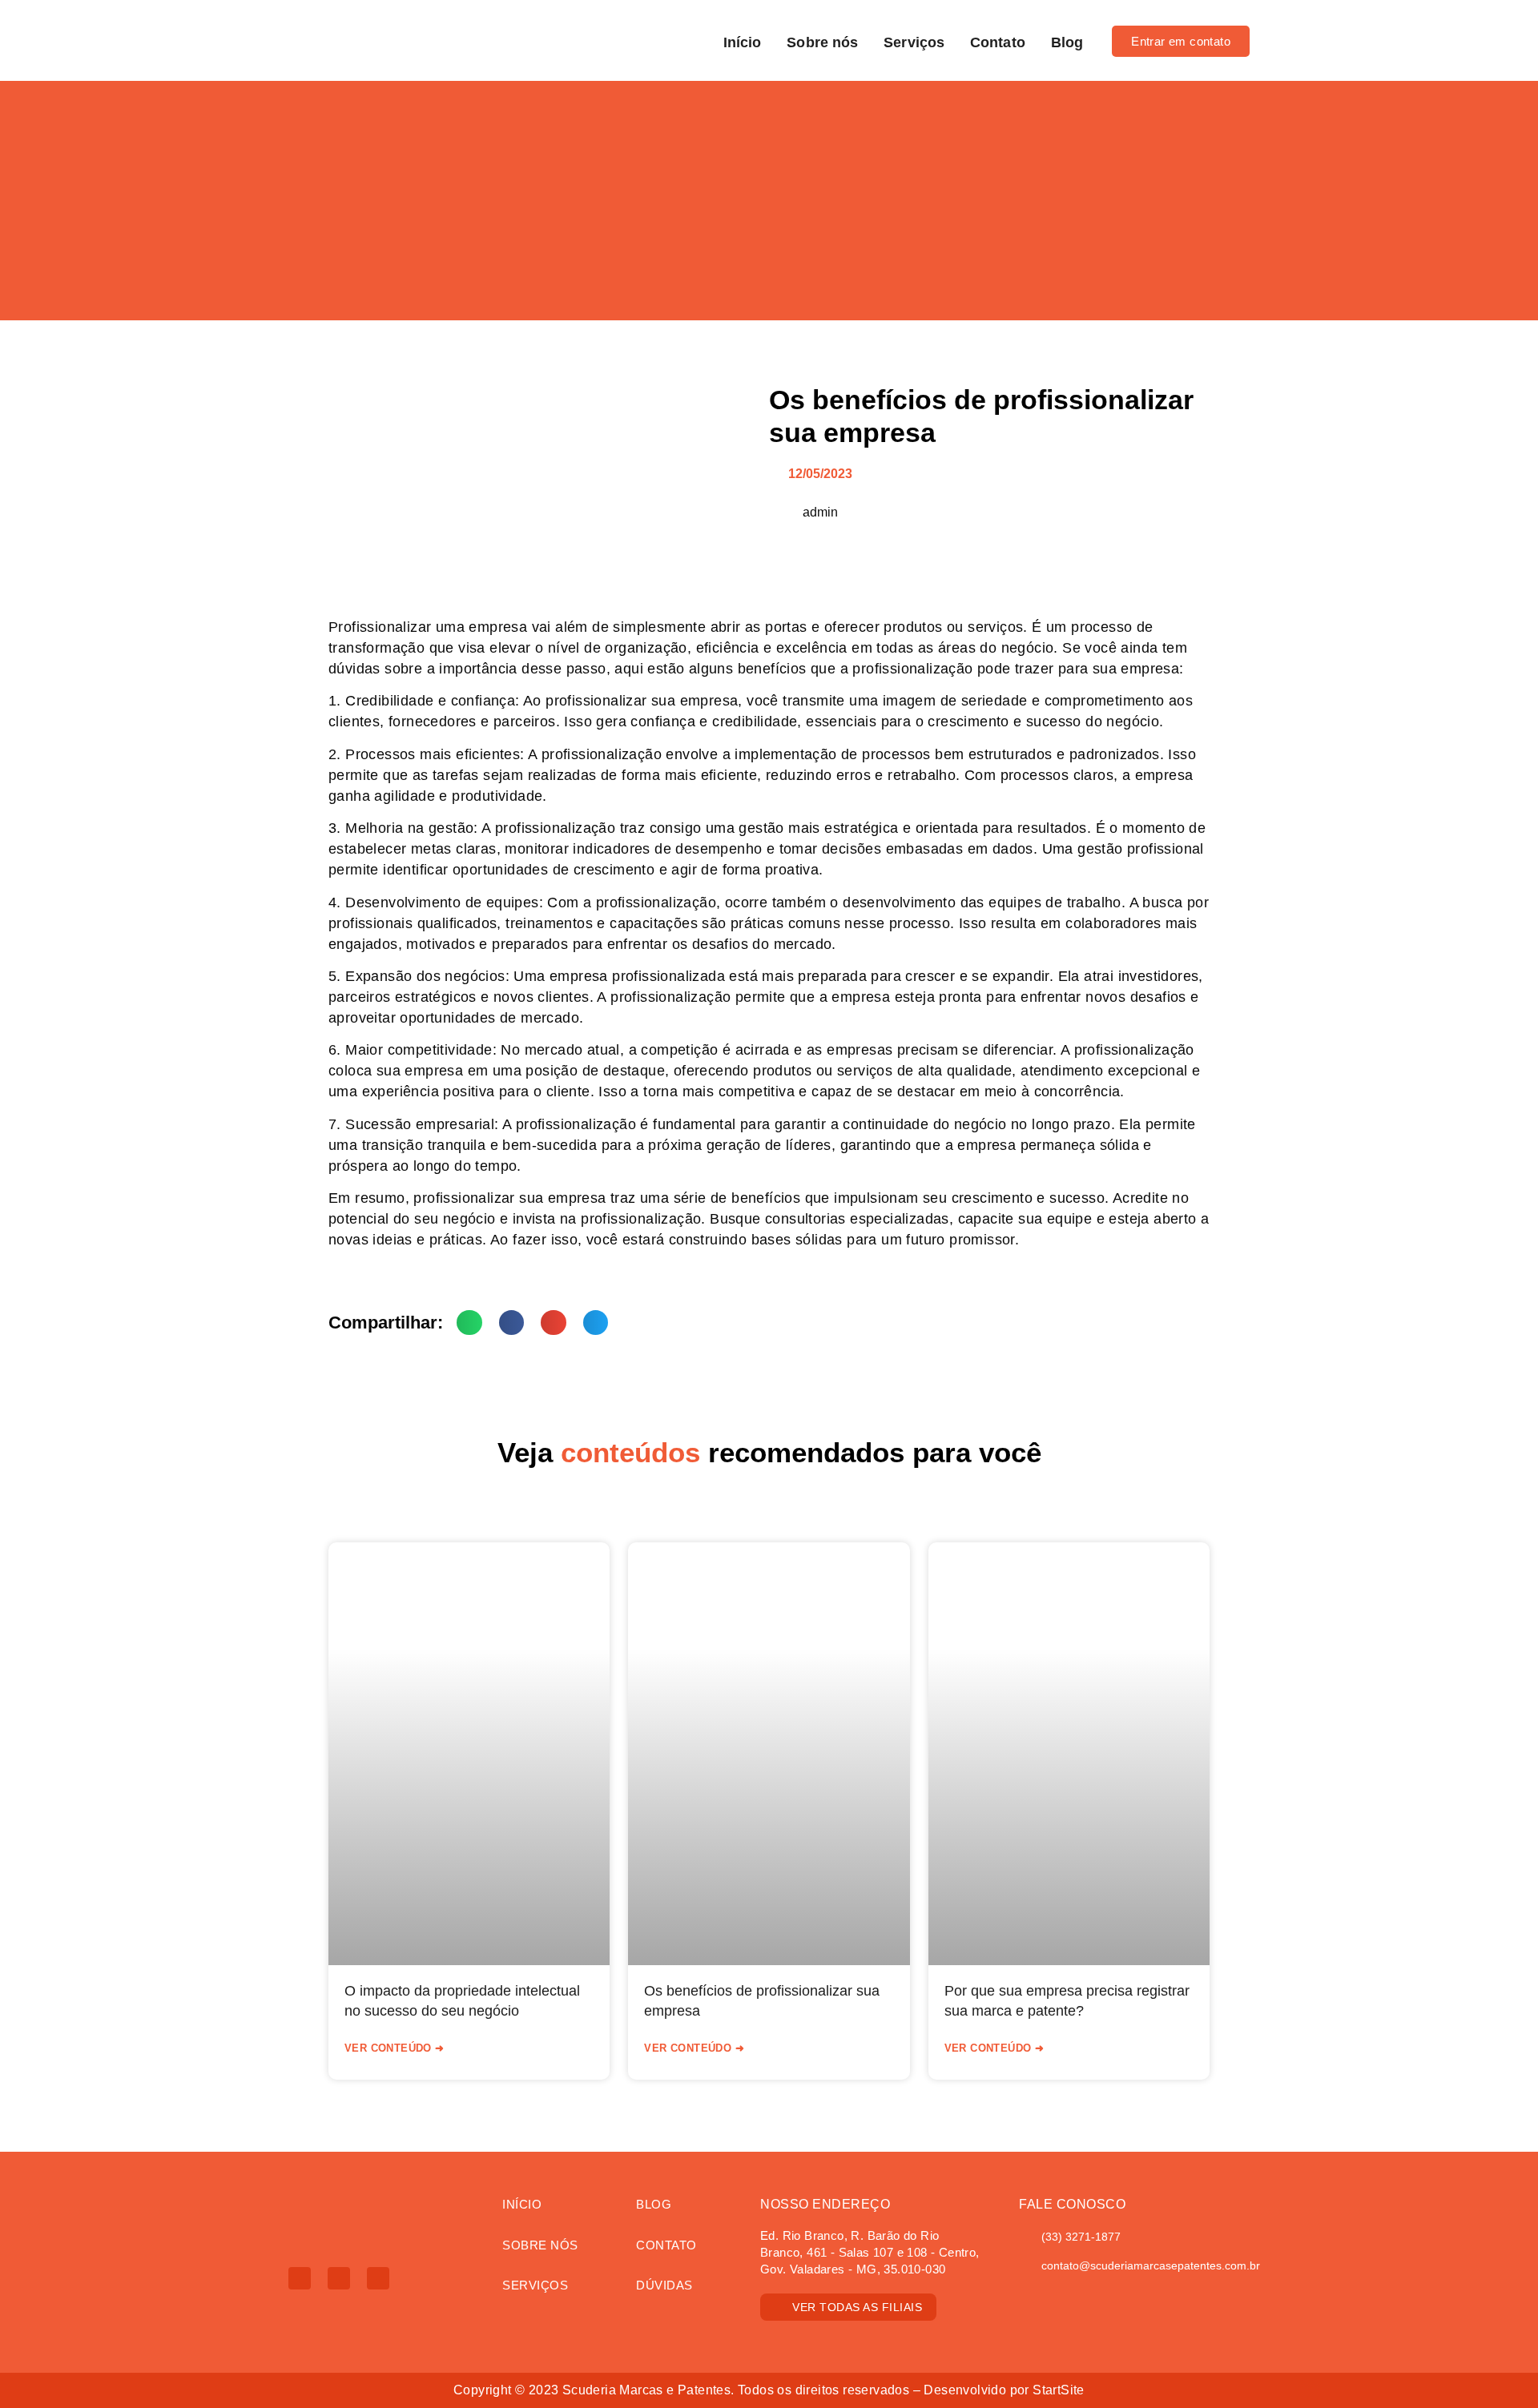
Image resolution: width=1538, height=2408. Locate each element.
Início (743, 42)
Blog (1067, 42)
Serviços (914, 42)
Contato (998, 42)
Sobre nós (822, 42)
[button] (469, 1323)
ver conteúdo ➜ (395, 2048)
